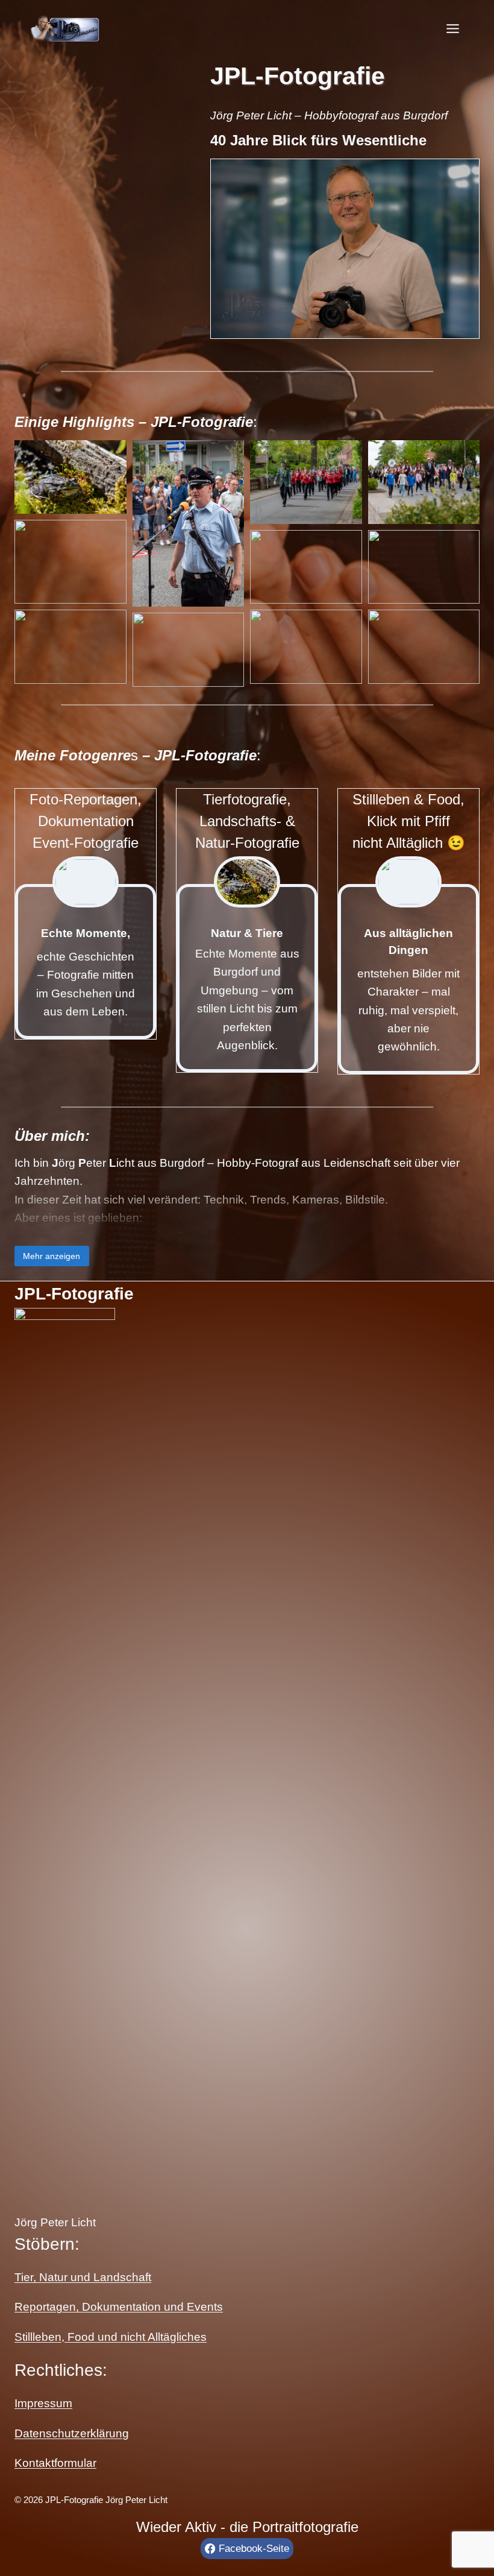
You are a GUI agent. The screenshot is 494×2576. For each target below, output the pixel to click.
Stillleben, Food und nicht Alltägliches (111, 2337)
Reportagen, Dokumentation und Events (119, 2307)
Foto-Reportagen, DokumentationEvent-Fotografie (86, 821)
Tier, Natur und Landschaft (83, 2277)
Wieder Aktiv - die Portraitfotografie (247, 2527)
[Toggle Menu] (453, 29)
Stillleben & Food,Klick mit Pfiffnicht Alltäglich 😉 (409, 821)
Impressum (43, 2403)
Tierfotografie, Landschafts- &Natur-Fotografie (247, 821)
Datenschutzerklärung (72, 2433)
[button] (70, 477)
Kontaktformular (55, 2463)
